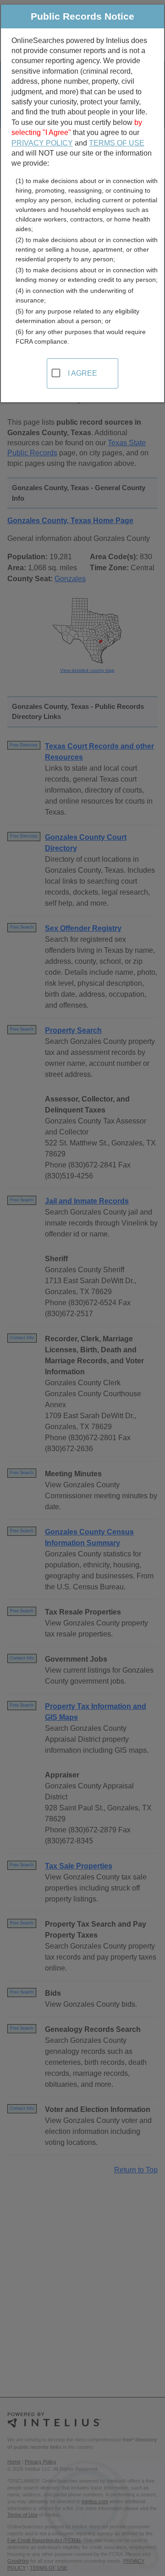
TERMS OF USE (117, 143)
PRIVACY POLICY (42, 143)
